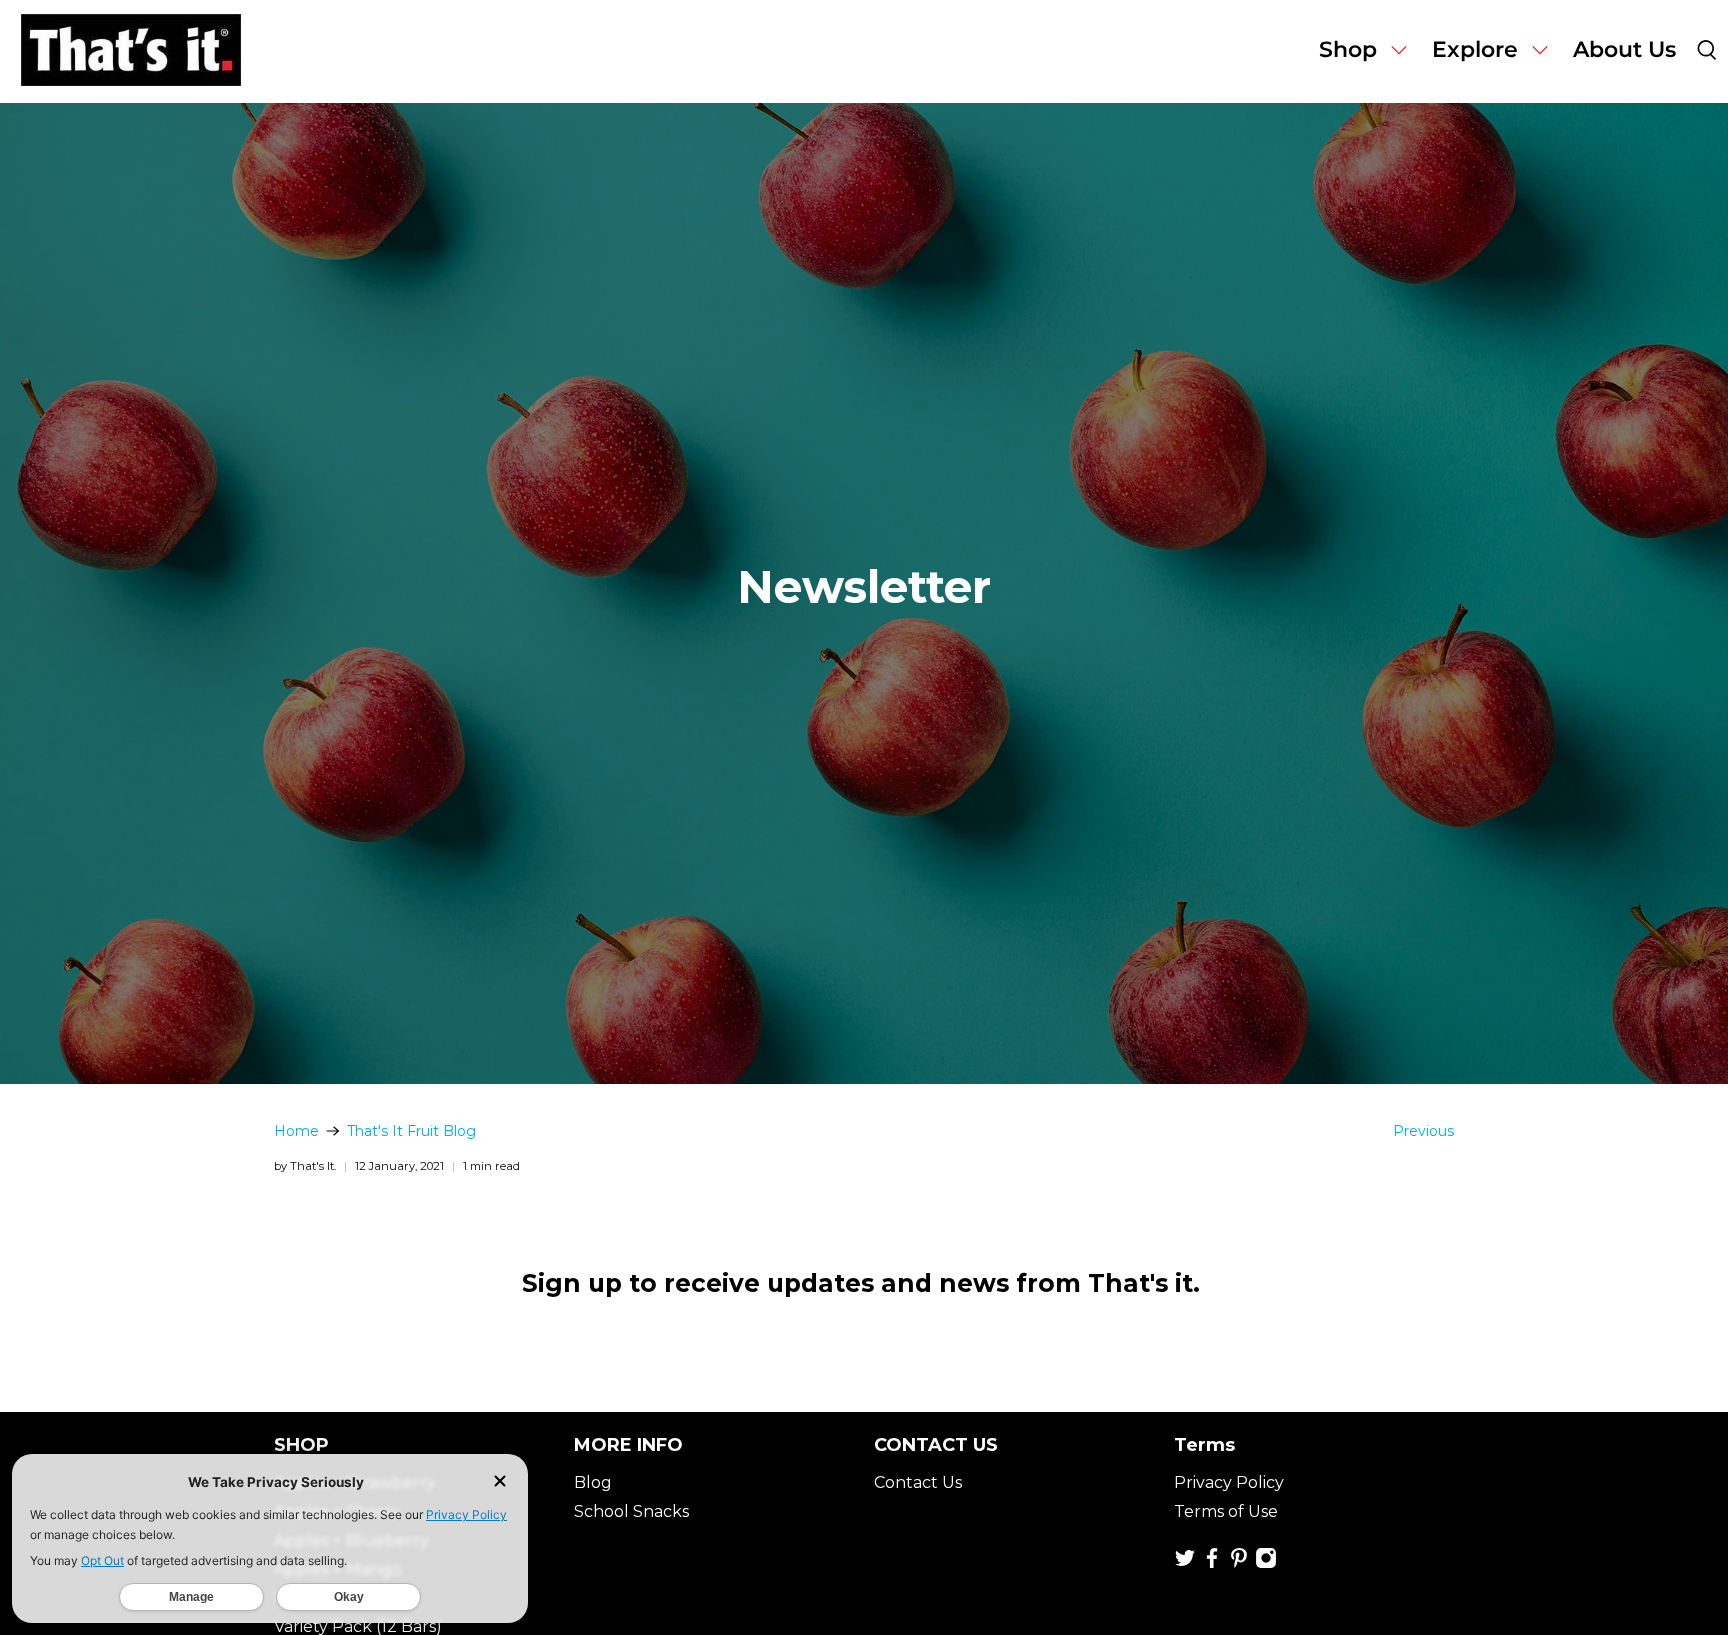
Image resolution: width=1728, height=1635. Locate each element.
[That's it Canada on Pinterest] (1239, 1563)
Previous (1423, 1131)
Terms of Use (1226, 1511)
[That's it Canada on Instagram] (1266, 1563)
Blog (593, 1482)
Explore (1475, 49)
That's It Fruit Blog (411, 1131)
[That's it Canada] (131, 51)
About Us (1624, 49)
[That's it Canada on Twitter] (1185, 1563)
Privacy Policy (1229, 1482)
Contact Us (918, 1482)
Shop (1348, 49)
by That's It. (305, 1166)
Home (296, 1131)
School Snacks (631, 1511)
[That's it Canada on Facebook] (1212, 1563)
